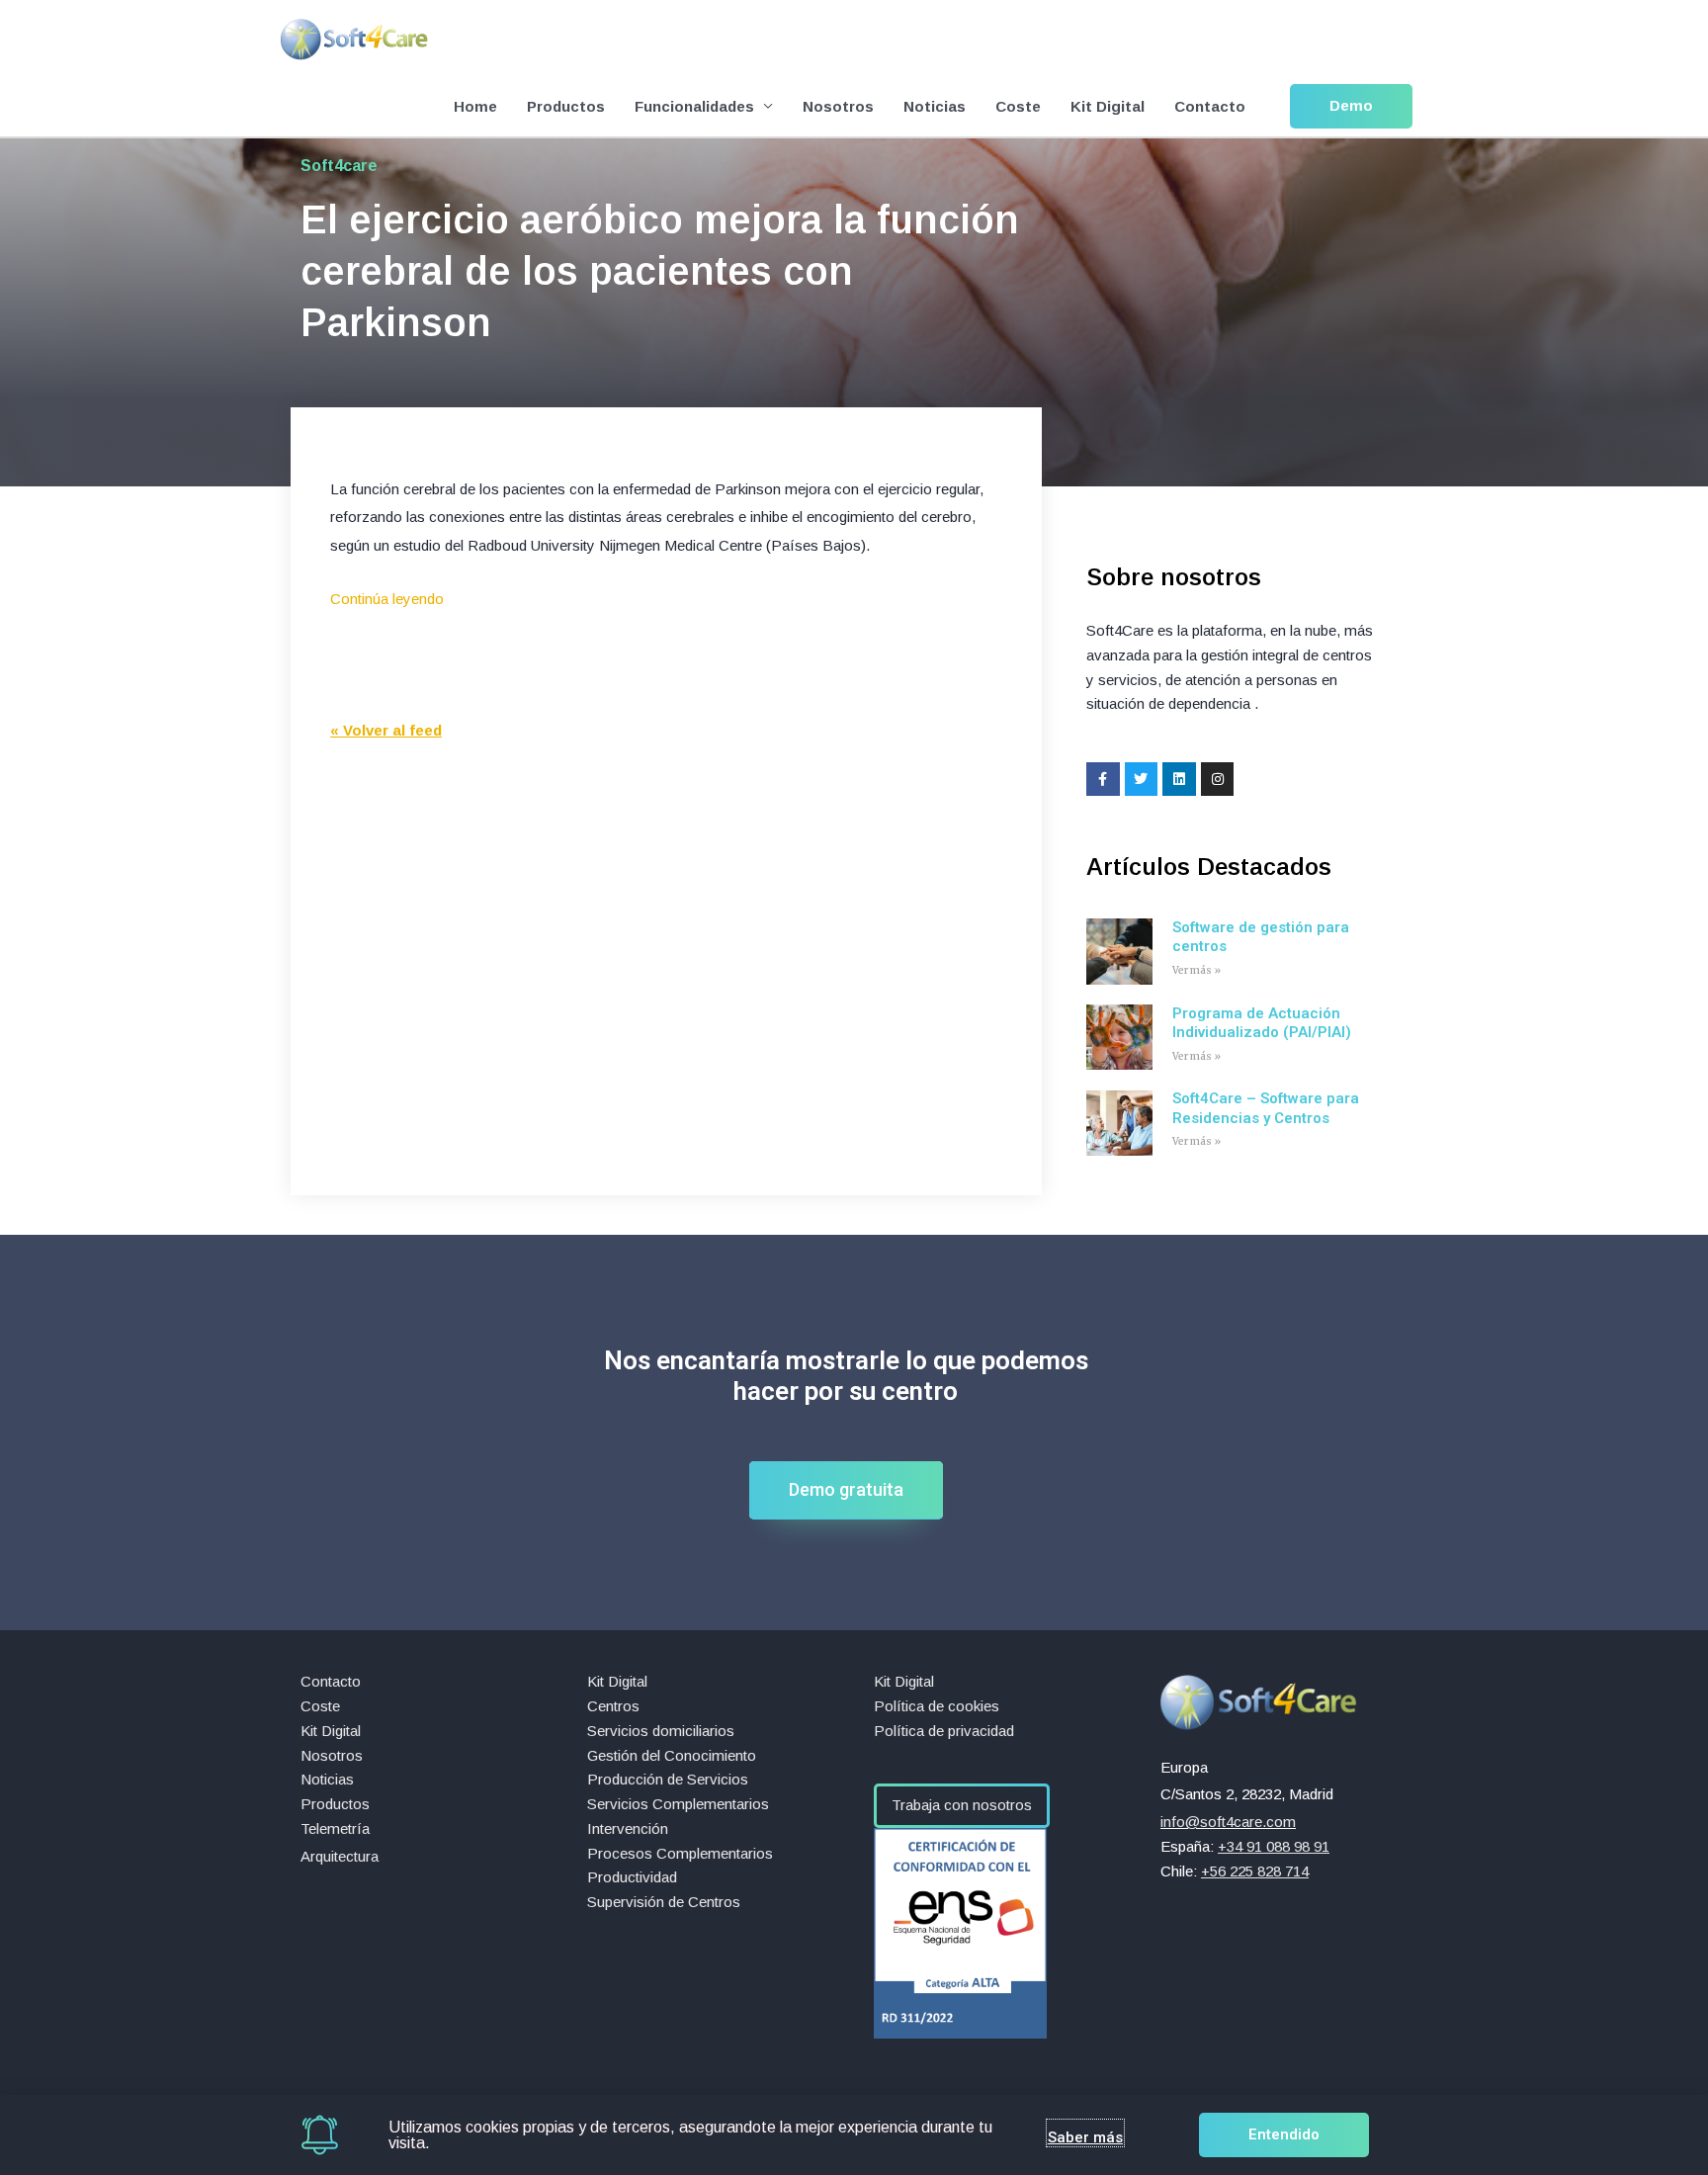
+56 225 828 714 (1255, 1871)
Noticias (935, 106)
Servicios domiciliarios (661, 1731)
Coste (1018, 106)
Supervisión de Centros (664, 1902)
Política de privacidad (944, 1731)
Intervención (628, 1828)
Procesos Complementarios (680, 1853)
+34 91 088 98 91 (1274, 1846)
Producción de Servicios (668, 1779)
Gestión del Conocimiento (672, 1755)
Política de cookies (937, 1706)
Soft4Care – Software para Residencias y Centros (1266, 1108)
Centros (613, 1706)
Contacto (1210, 106)
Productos (566, 106)
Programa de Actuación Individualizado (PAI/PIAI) (1262, 1023)
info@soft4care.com (1228, 1822)
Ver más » (1196, 970)
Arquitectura (340, 1856)
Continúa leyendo (387, 599)
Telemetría (335, 1828)
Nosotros (838, 106)
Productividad (632, 1877)
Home (475, 106)
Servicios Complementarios (678, 1804)
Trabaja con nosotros (962, 1805)
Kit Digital (1108, 106)
